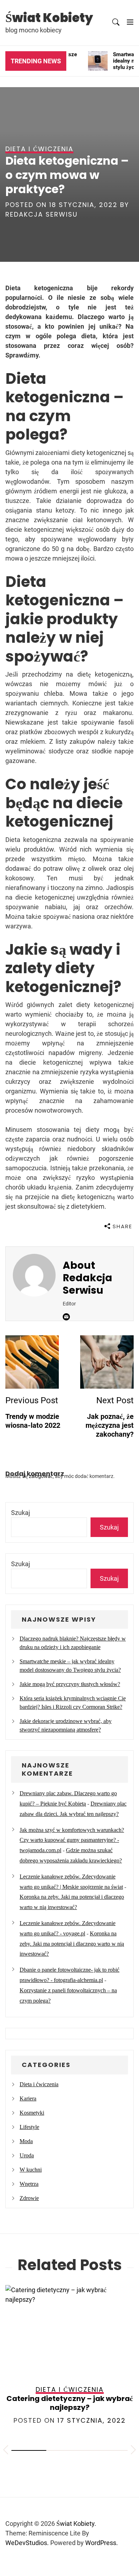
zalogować (41, 1476)
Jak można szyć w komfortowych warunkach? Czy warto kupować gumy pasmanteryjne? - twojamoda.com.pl (72, 1840)
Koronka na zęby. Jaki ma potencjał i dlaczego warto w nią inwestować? (72, 1944)
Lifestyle (29, 2127)
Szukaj (20, 1513)
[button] (6, 2451)
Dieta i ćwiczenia (39, 2084)
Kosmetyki (32, 2113)
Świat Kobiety (49, 18)
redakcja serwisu (42, 214)
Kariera (28, 2098)
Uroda (27, 2155)
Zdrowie (29, 2198)
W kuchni (31, 2170)
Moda (26, 2141)
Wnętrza (29, 2184)
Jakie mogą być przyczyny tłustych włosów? (70, 1684)
